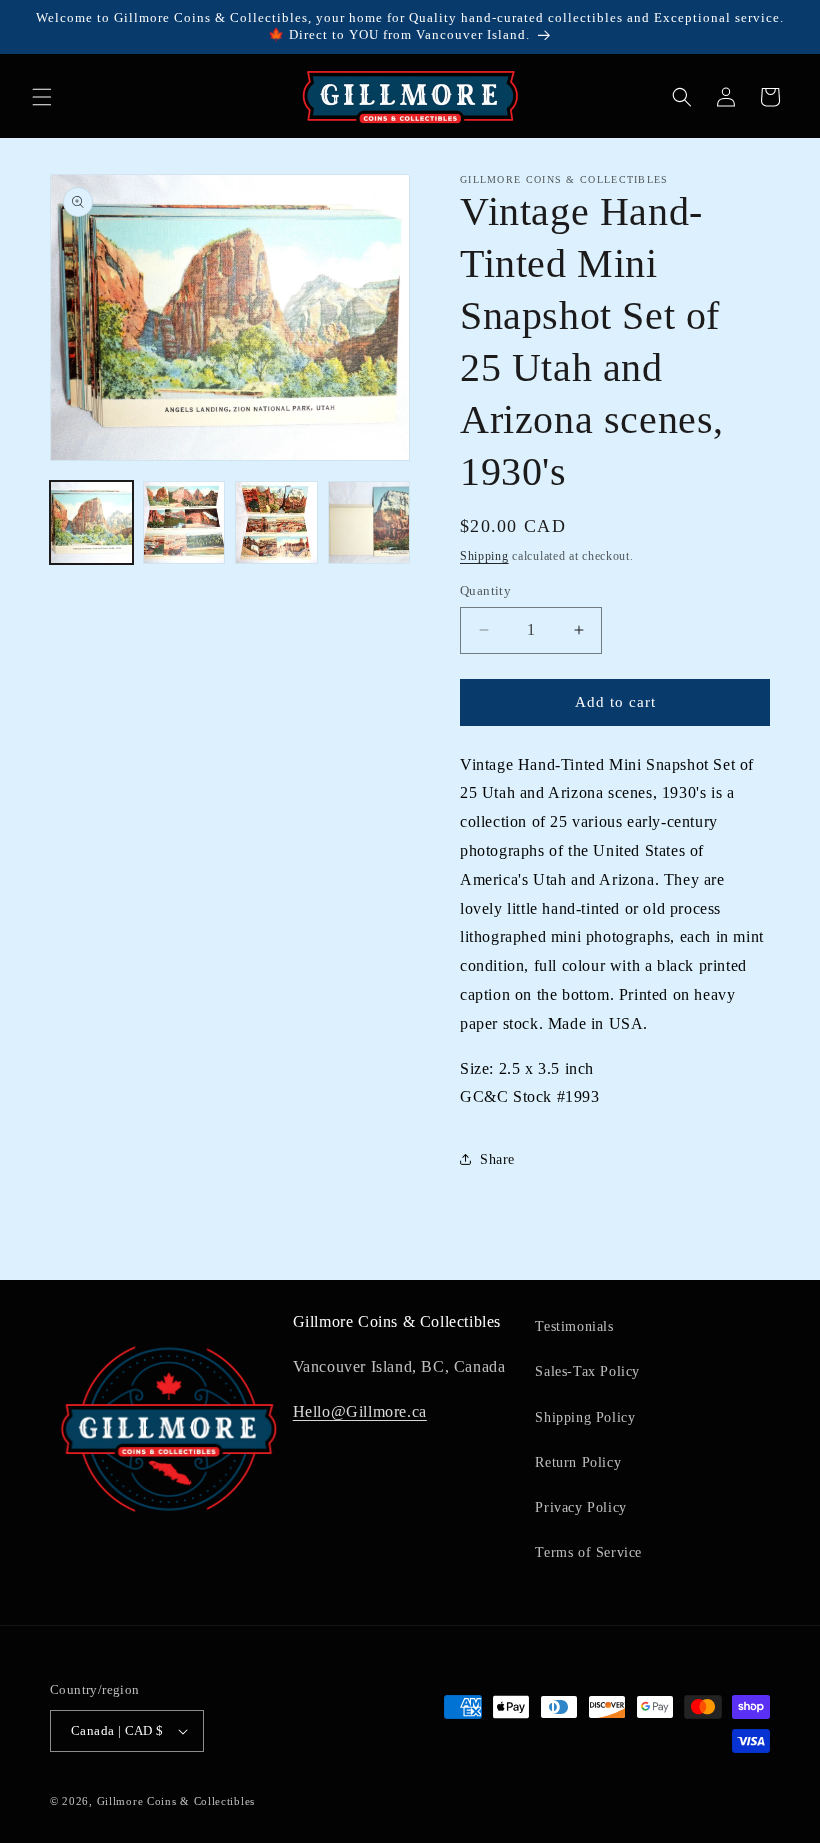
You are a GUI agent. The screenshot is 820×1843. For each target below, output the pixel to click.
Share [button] (497, 1159)
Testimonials (574, 1326)
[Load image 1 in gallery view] (91, 522)
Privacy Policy (580, 1507)
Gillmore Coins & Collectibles (176, 1801)
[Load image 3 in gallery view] (276, 522)
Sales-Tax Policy (587, 1371)
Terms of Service (588, 1552)
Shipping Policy (585, 1417)
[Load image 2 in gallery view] (184, 522)
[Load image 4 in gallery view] (369, 522)
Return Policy (578, 1462)
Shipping (484, 556)
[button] (42, 97)
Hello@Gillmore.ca (360, 1411)
